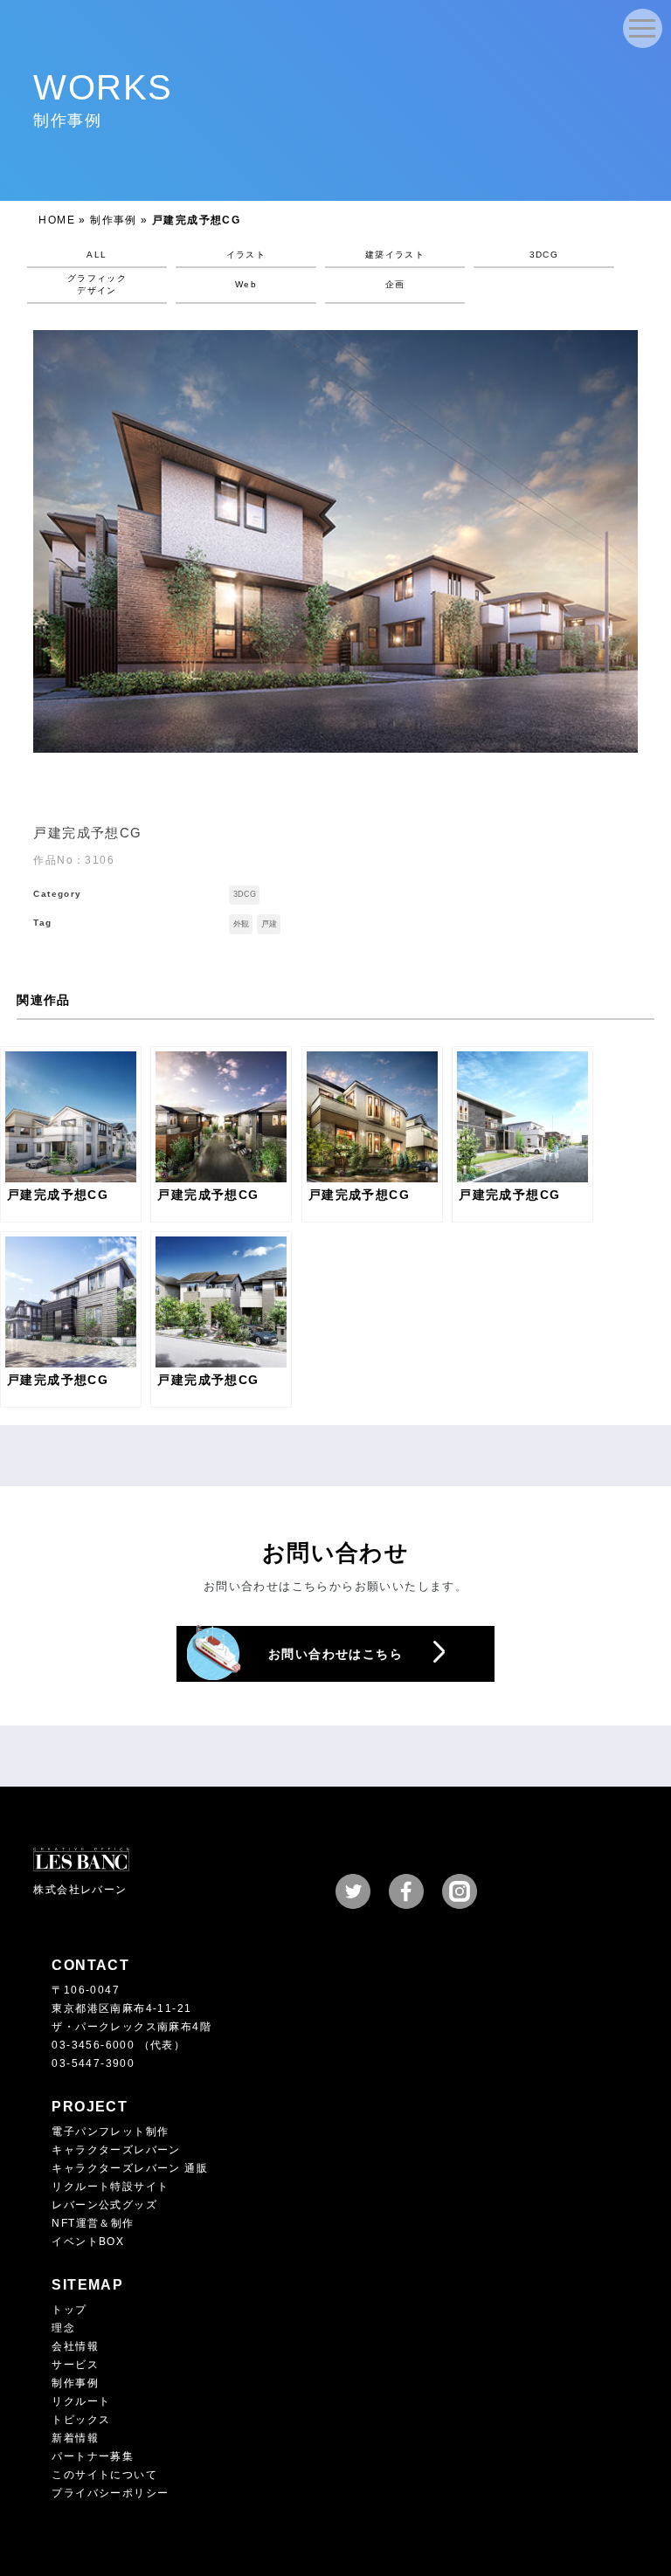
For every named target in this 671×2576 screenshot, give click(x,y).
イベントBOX (88, 2242)
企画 (395, 284)
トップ (69, 2310)
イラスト (246, 255)
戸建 (269, 924)
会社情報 (75, 2346)
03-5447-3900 (93, 2063)
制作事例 (114, 220)
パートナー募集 (93, 2456)
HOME (57, 220)
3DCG (544, 255)
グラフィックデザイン (97, 284)
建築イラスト (395, 255)
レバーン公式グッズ (104, 2205)
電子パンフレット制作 (110, 2132)
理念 (63, 2328)
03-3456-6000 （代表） (118, 2045)
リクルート (81, 2401)
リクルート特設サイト (110, 2187)
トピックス (81, 2420)
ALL (97, 255)
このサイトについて (104, 2475)
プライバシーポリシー (110, 2493)
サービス (75, 2365)
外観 (241, 924)
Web (246, 284)
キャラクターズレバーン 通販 (130, 2168)
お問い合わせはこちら (335, 1654)
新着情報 (75, 2438)
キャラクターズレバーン (116, 2150)
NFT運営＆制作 (93, 2223)
